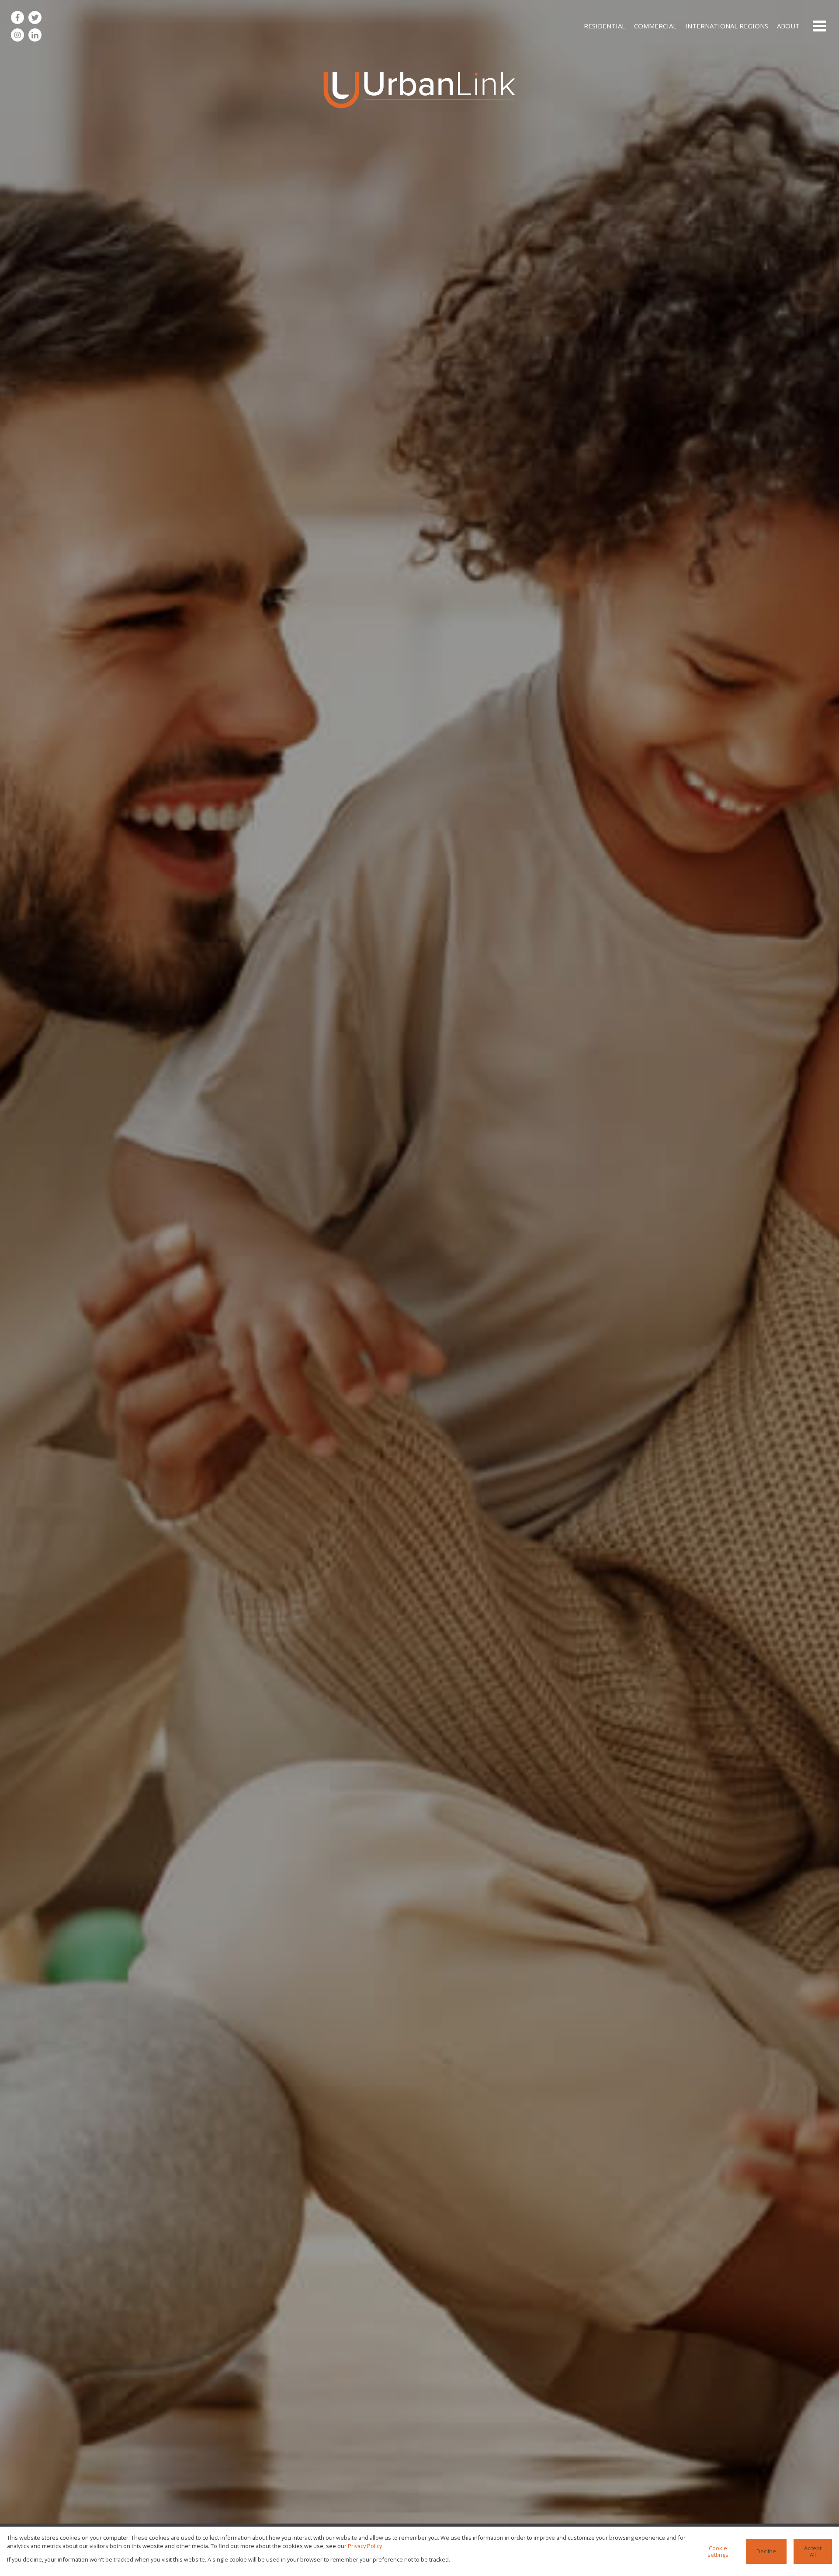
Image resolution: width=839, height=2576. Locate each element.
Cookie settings (718, 2551)
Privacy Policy (365, 2546)
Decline (766, 2551)
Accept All (813, 2551)
